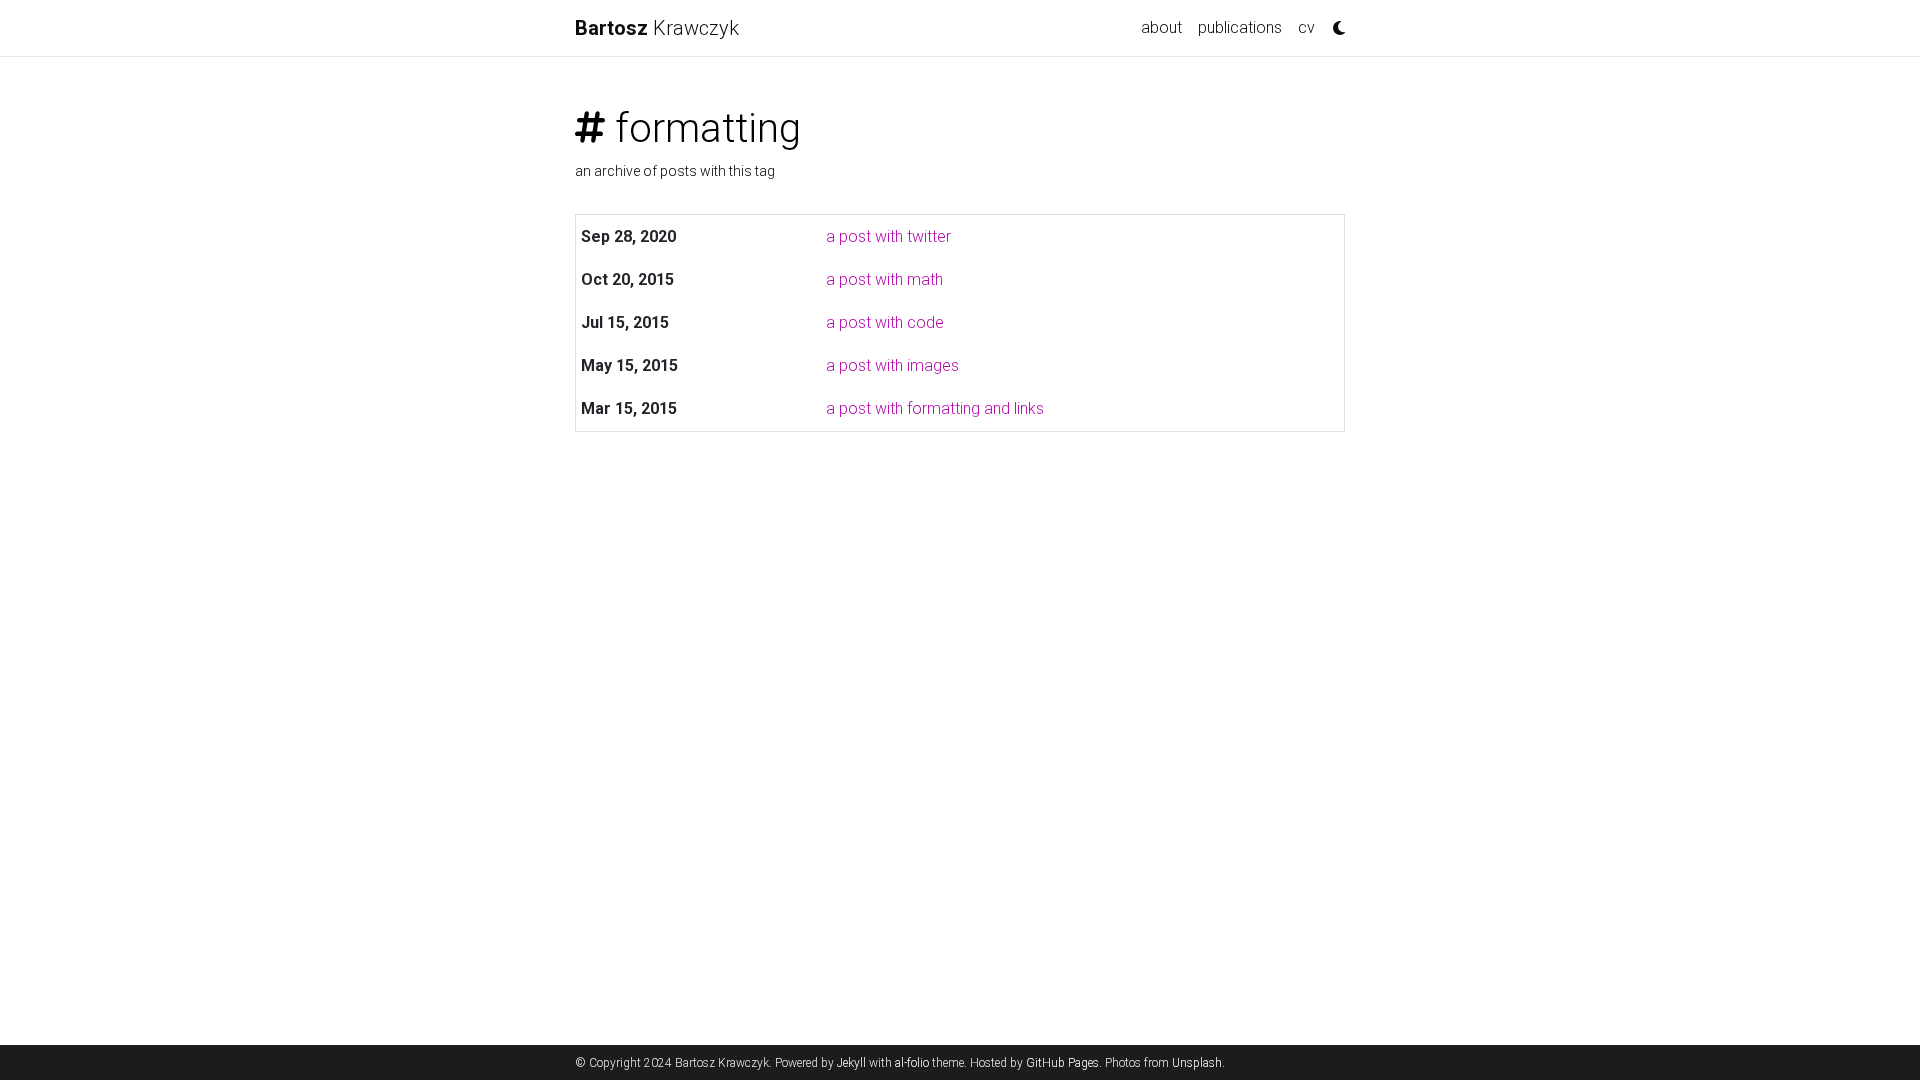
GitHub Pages (1062, 1063)
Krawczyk (657, 28)
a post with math (884, 279)
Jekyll (851, 1063)
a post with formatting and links (935, 408)
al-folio (912, 1063)
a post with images (892, 365)
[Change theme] (1334, 22)
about (1161, 27)
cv (1306, 27)
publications (1240, 27)
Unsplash (1197, 1063)
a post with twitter (888, 236)
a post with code (885, 322)
